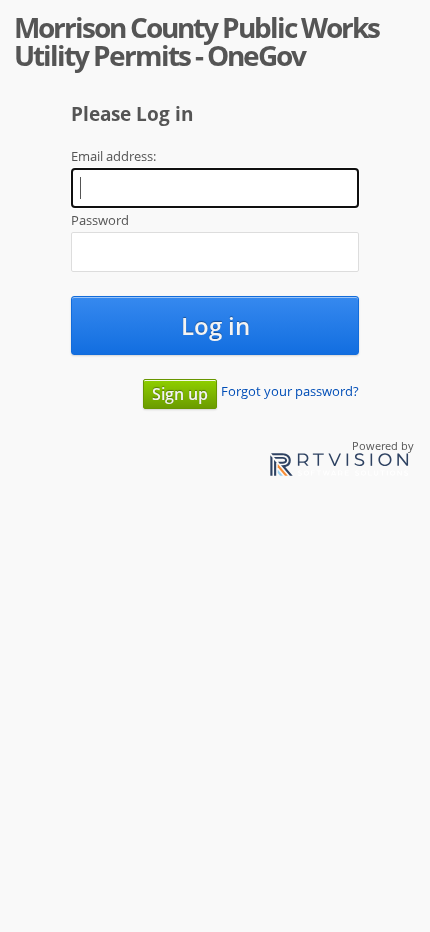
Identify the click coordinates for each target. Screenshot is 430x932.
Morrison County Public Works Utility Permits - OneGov (196, 41)
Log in (215, 325)
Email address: (113, 156)
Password (100, 220)
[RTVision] (339, 467)
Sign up (180, 394)
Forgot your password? (290, 391)
